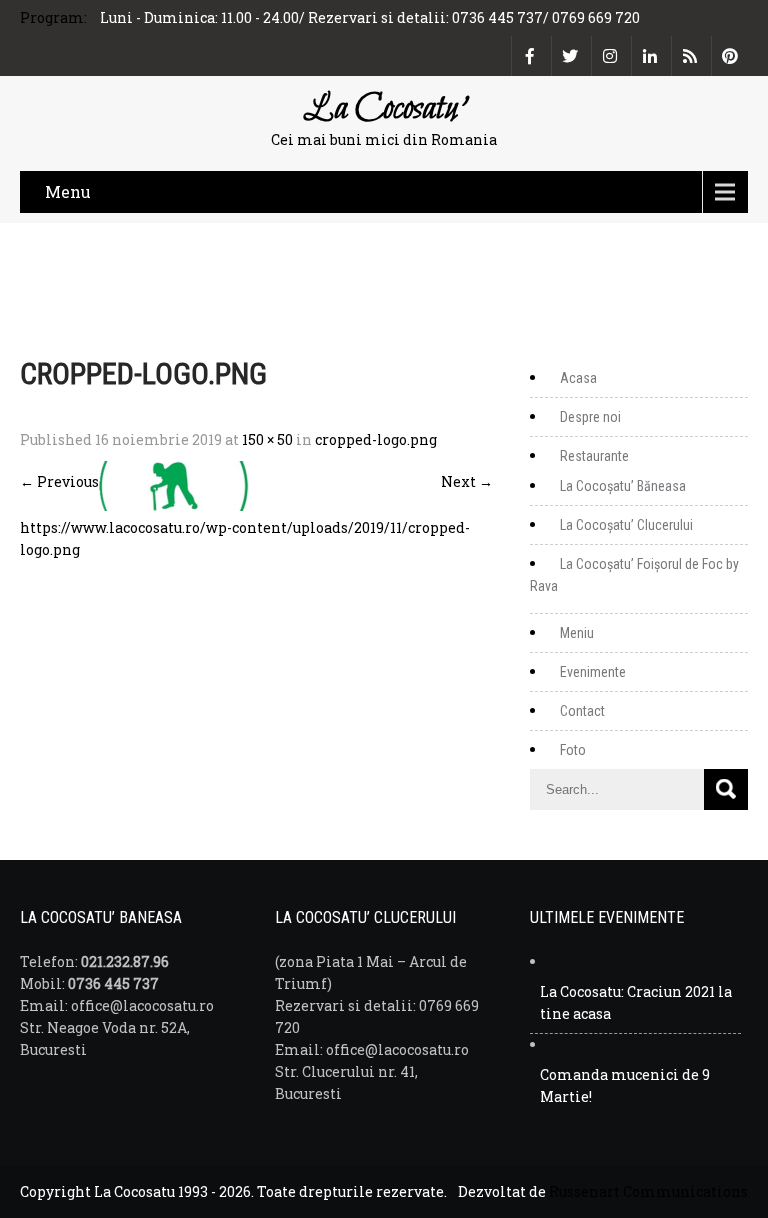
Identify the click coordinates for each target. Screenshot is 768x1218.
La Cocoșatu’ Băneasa (623, 486)
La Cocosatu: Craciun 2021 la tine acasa (636, 1002)
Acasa (578, 378)
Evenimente (593, 672)
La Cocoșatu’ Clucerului (626, 525)
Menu (68, 191)
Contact (582, 711)
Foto (573, 750)
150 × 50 (267, 439)
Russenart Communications (648, 1191)
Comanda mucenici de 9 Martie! (625, 1085)
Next (467, 481)
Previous (59, 481)
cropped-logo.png (376, 439)
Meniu (577, 633)
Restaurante (594, 456)
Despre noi (590, 417)
